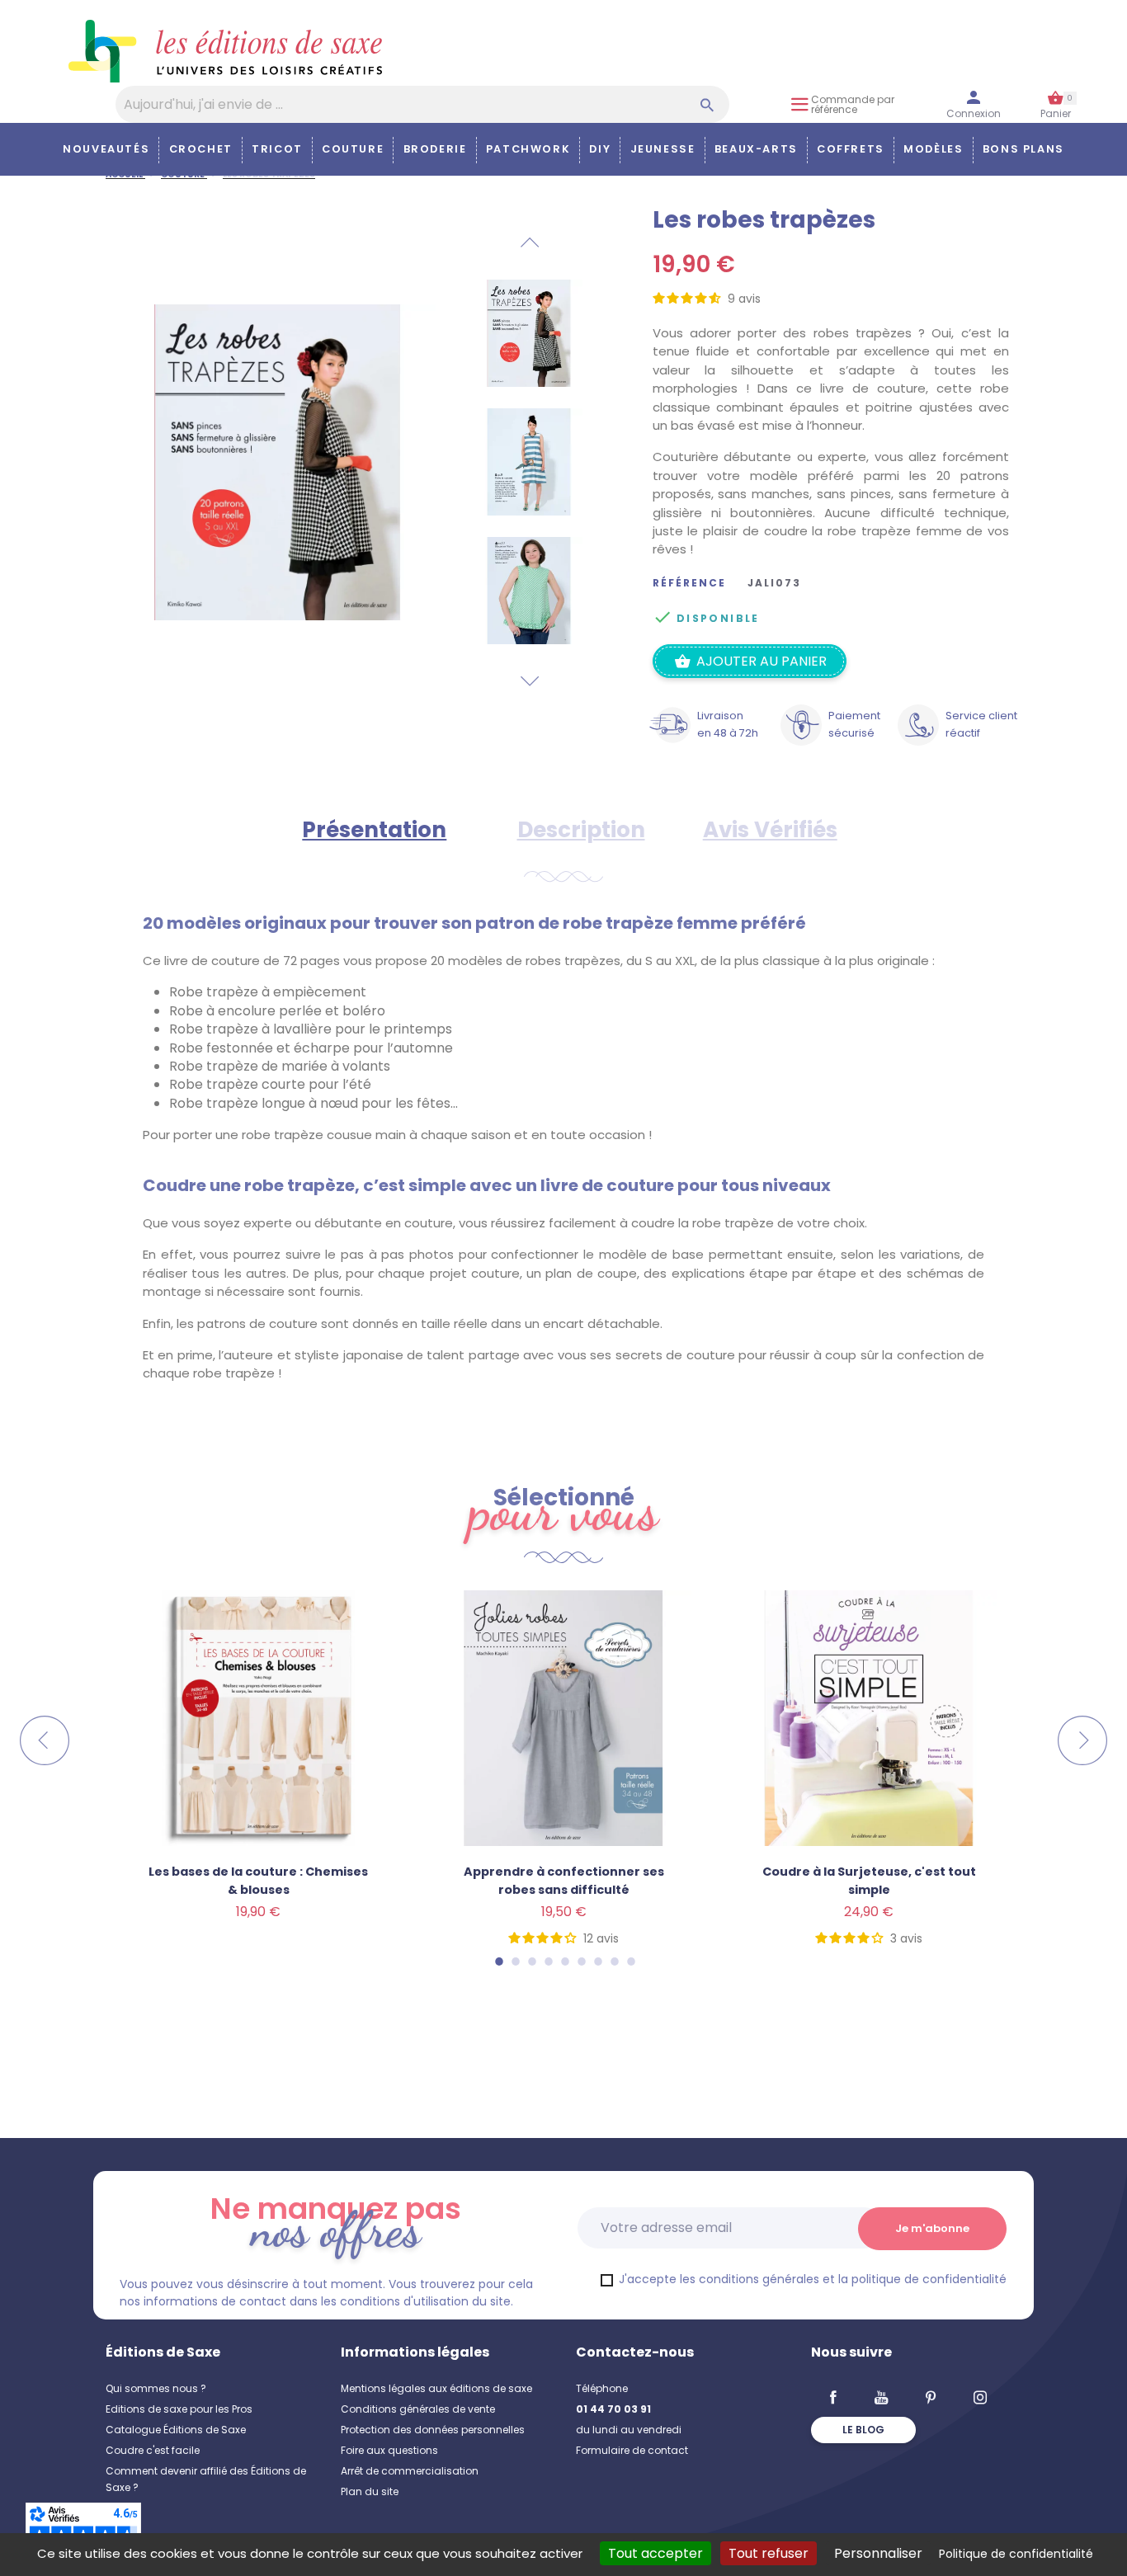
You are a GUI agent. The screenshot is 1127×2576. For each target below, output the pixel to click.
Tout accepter (655, 2553)
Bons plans (1023, 149)
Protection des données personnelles (433, 2430)
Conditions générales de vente (418, 2409)
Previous (529, 243)
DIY (600, 149)
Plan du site (370, 2491)
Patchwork (528, 149)
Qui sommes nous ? (156, 2388)
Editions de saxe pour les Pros (179, 2409)
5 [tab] (564, 1961)
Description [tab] (581, 830)
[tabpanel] (563, 1799)
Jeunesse (663, 149)
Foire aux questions (389, 2450)
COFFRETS (851, 149)
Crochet (201, 149)
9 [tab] (630, 1961)
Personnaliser (878, 2553)
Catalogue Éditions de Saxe (176, 2430)
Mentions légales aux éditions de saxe (436, 2388)
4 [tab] (548, 1961)
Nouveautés (106, 149)
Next (529, 681)
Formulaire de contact (632, 2450)
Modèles (933, 149)
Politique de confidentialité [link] (1016, 2554)
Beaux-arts (756, 149)
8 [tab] (614, 1961)
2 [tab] (515, 1961)
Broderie (435, 149)
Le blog (863, 2430)
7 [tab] (597, 1961)
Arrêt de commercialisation (410, 2471)
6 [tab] (581, 1961)
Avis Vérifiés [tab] (770, 830)
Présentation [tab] (374, 830)
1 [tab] (498, 1961)
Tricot (277, 149)
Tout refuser (769, 2553)
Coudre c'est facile (153, 2450)
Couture (353, 149)
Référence (689, 583)
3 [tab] (531, 1961)
